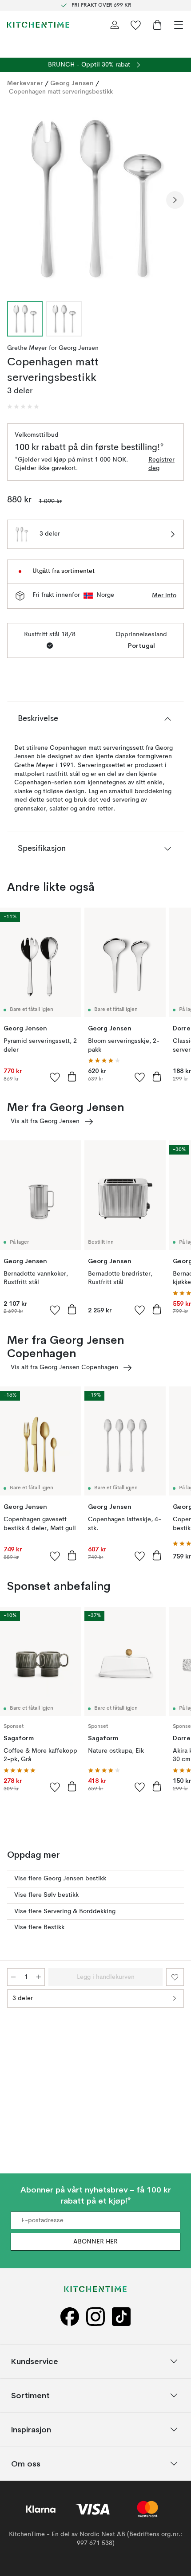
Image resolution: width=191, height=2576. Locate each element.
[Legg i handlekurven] (72, 1077)
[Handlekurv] (157, 25)
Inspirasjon (31, 2429)
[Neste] (175, 200)
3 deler (23, 1998)
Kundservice (35, 2361)
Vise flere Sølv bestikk (46, 1895)
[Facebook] (70, 2316)
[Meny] (179, 25)
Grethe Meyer (27, 348)
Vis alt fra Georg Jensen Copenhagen (64, 1367)
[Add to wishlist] (55, 1077)
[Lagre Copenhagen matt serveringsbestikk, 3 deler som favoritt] (175, 1977)
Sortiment (30, 2395)
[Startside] (38, 25)
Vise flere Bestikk (39, 1927)
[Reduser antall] (13, 1977)
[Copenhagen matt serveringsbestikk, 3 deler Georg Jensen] (95, 199)
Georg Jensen (72, 83)
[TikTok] (121, 2316)
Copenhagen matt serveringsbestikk (61, 92)
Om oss (26, 2464)
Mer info (164, 595)
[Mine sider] (115, 25)
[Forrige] (16, 200)
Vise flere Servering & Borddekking (65, 1911)
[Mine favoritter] (136, 25)
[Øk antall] (39, 1977)
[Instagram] (95, 2316)
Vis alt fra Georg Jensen (45, 1121)
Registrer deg (161, 464)
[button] (23, 407)
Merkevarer (25, 83)
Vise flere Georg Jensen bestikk (60, 1879)
